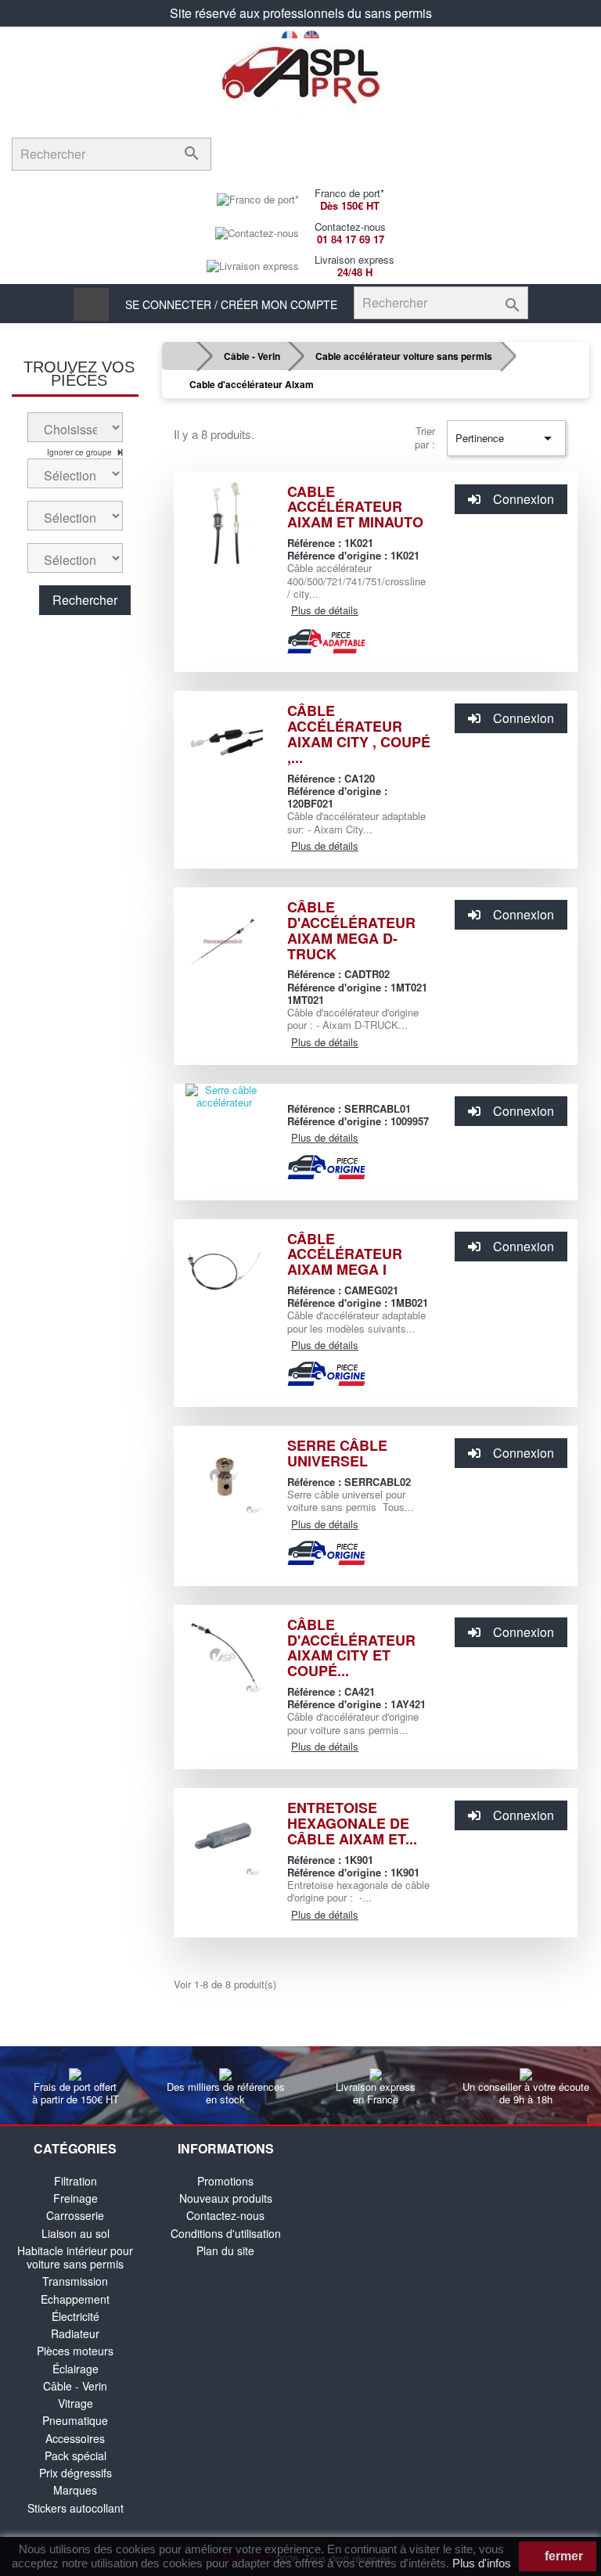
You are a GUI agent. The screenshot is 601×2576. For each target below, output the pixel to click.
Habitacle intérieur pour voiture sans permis (75, 2257)
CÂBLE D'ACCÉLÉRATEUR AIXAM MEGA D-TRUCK (351, 930)
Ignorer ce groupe (81, 452)
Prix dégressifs (76, 2473)
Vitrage (76, 2403)
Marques (75, 2490)
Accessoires (75, 2438)
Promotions (225, 2181)
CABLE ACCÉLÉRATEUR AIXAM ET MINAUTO (355, 507)
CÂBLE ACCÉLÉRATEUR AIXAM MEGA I (345, 1254)
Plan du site (225, 2250)
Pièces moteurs (75, 2351)
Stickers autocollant (76, 2508)
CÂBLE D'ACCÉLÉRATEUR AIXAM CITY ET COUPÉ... (351, 1648)
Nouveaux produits (226, 2198)
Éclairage (76, 2369)
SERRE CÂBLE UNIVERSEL (337, 1453)
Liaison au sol (76, 2233)
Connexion (524, 499)
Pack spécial (76, 2455)
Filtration (76, 2181)
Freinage (76, 2198)
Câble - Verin (75, 2386)
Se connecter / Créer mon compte (231, 304)
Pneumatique (75, 2420)
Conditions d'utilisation (226, 2233)
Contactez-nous (225, 2215)
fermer (562, 2556)
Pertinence (506, 438)
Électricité (76, 2316)
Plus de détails (325, 610)
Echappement (75, 2299)
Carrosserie (75, 2215)
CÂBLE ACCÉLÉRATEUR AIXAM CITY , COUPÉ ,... (359, 734)
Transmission (75, 2281)
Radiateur (75, 2333)
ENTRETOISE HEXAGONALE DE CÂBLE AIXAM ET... (352, 1823)
